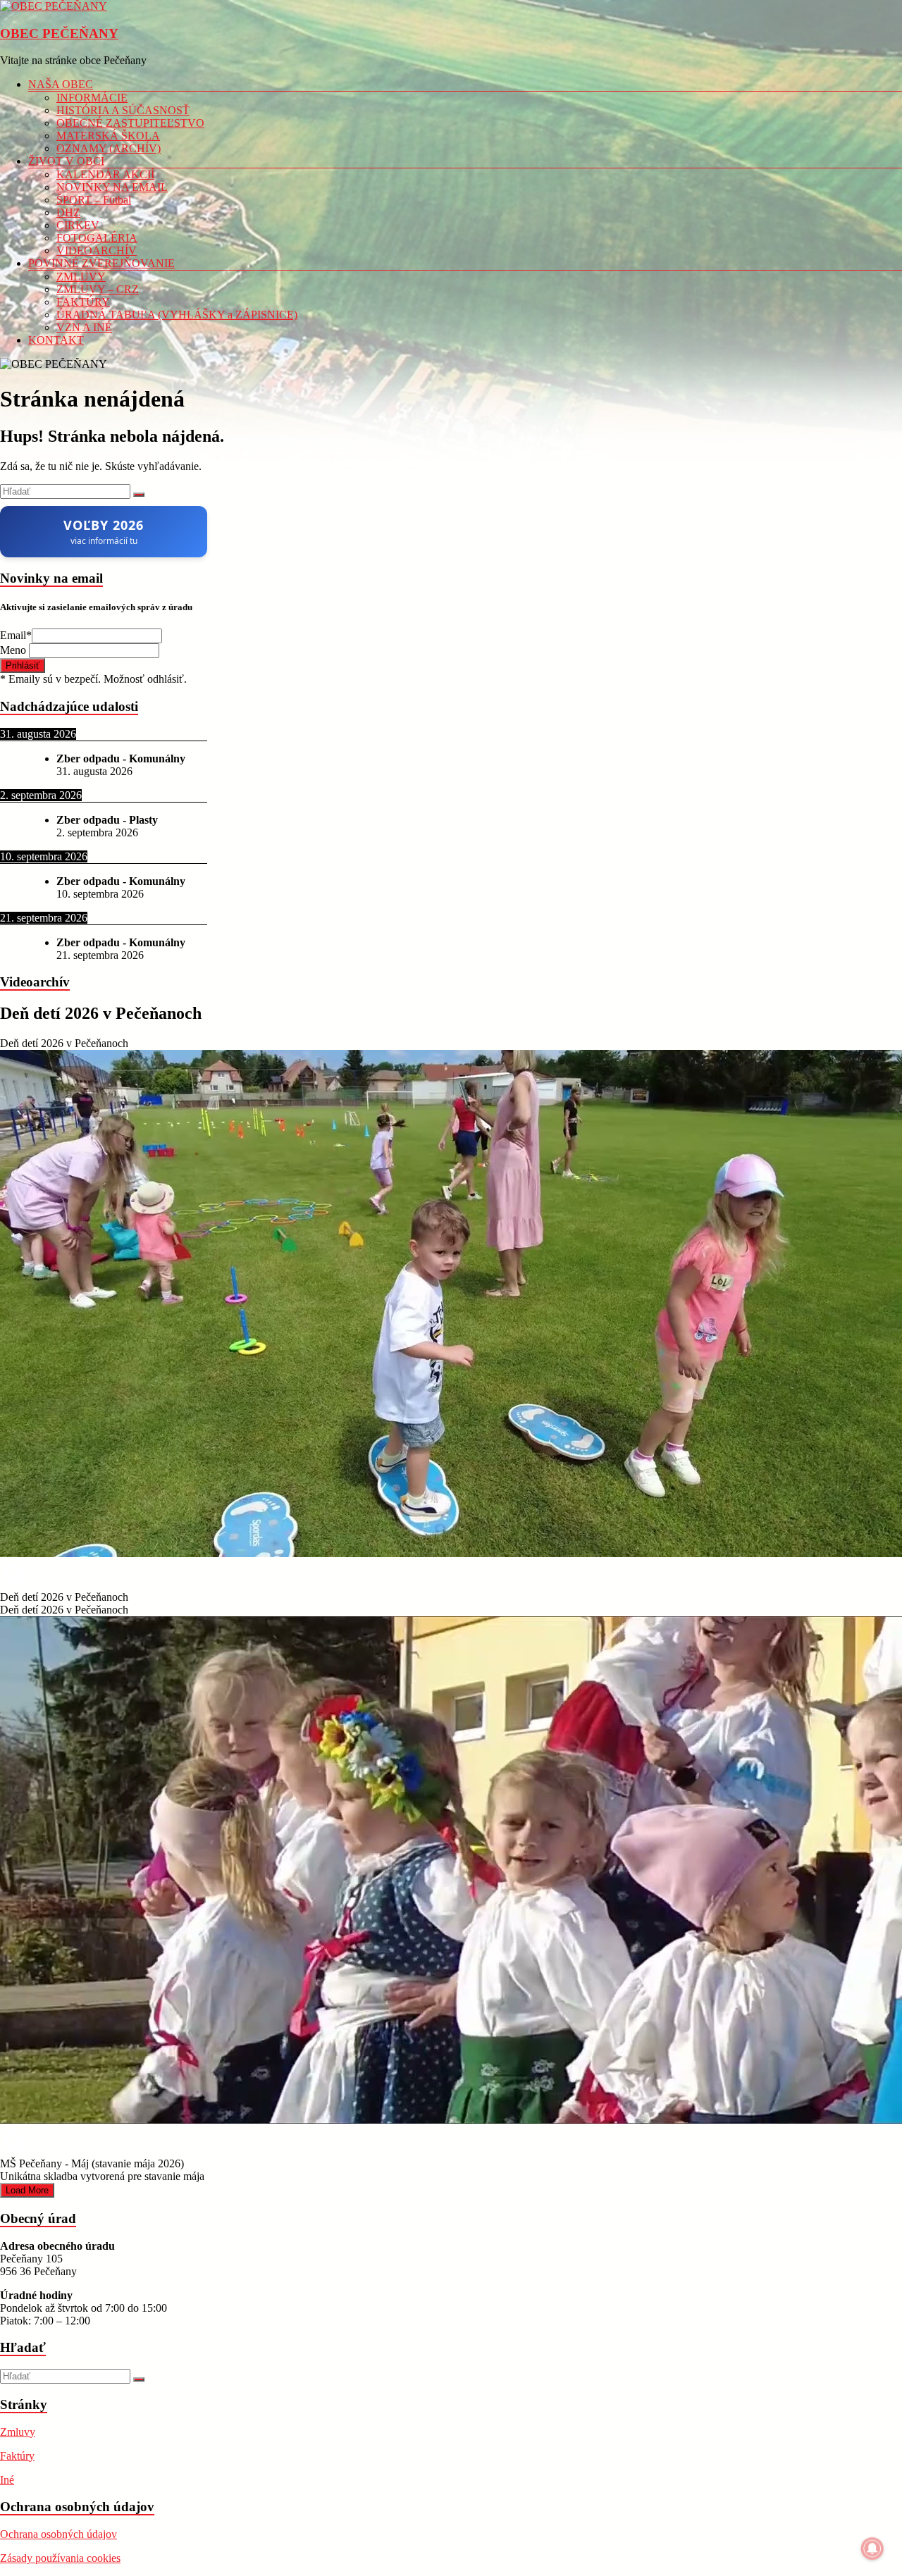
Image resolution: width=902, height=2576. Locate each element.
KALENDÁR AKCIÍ (105, 174)
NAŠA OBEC (61, 84)
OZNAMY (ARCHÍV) (109, 148)
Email (16, 635)
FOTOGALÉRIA (97, 238)
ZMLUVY (81, 277)
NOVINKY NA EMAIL (112, 187)
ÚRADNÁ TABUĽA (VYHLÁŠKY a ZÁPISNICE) (177, 315)
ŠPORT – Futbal (94, 200)
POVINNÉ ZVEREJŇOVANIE (101, 263)
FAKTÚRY (83, 302)
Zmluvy (18, 2432)
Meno (14, 650)
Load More (27, 2190)
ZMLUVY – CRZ (98, 289)
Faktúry (17, 2456)
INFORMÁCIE (92, 98)
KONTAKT (56, 340)
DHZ (68, 212)
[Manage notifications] (872, 2549)
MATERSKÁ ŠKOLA (108, 136)
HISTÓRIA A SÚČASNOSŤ (123, 110)
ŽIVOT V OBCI (66, 161)
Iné (7, 2480)
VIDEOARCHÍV (97, 250)
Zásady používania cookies (60, 2558)
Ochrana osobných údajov (58, 2534)
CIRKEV (78, 225)
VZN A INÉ (84, 327)
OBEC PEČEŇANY (59, 33)
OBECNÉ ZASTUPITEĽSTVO (130, 123)
